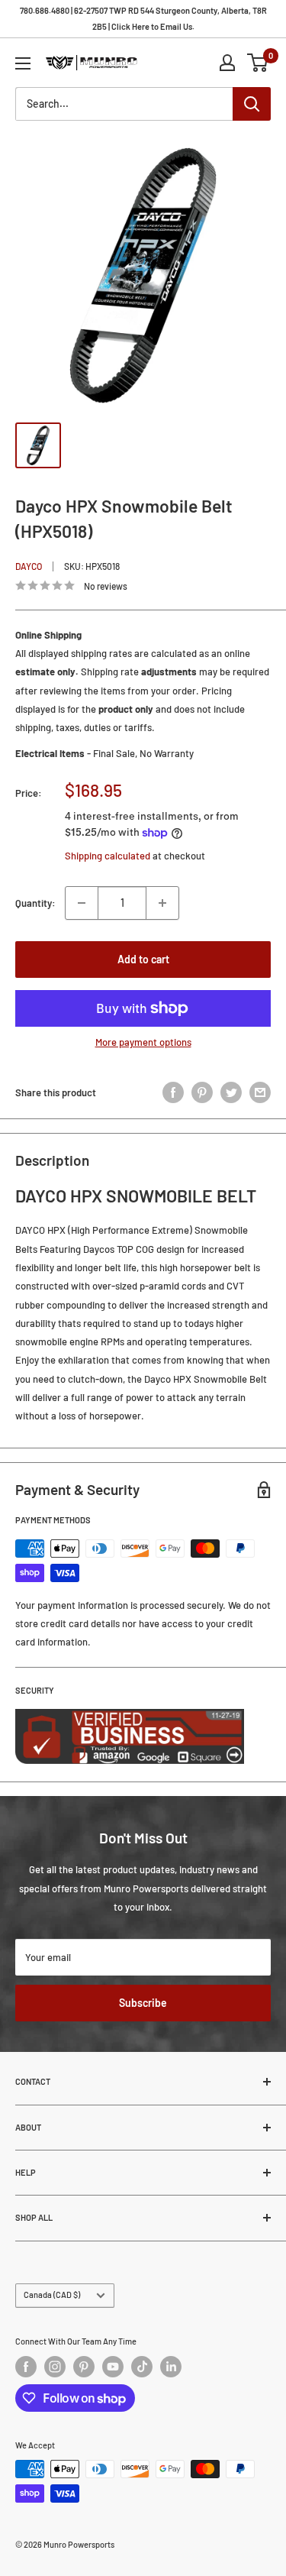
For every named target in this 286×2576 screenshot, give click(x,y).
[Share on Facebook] (173, 1092)
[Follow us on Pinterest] (84, 2367)
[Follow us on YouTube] (113, 2367)
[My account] (227, 63)
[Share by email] (260, 1092)
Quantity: (35, 903)
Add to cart (143, 959)
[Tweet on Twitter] (231, 1092)
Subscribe (143, 2003)
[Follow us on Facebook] (26, 2367)
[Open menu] (23, 63)
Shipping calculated (108, 856)
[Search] (252, 104)
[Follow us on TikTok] (142, 2367)
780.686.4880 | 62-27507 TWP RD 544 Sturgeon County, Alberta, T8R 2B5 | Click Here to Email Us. (143, 18)
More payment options (143, 1042)
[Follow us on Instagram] (55, 2367)
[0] (258, 63)
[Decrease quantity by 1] (82, 903)
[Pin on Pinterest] (202, 1092)
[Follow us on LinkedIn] (171, 2367)
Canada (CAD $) (52, 2294)
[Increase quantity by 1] (162, 903)
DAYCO (29, 566)
